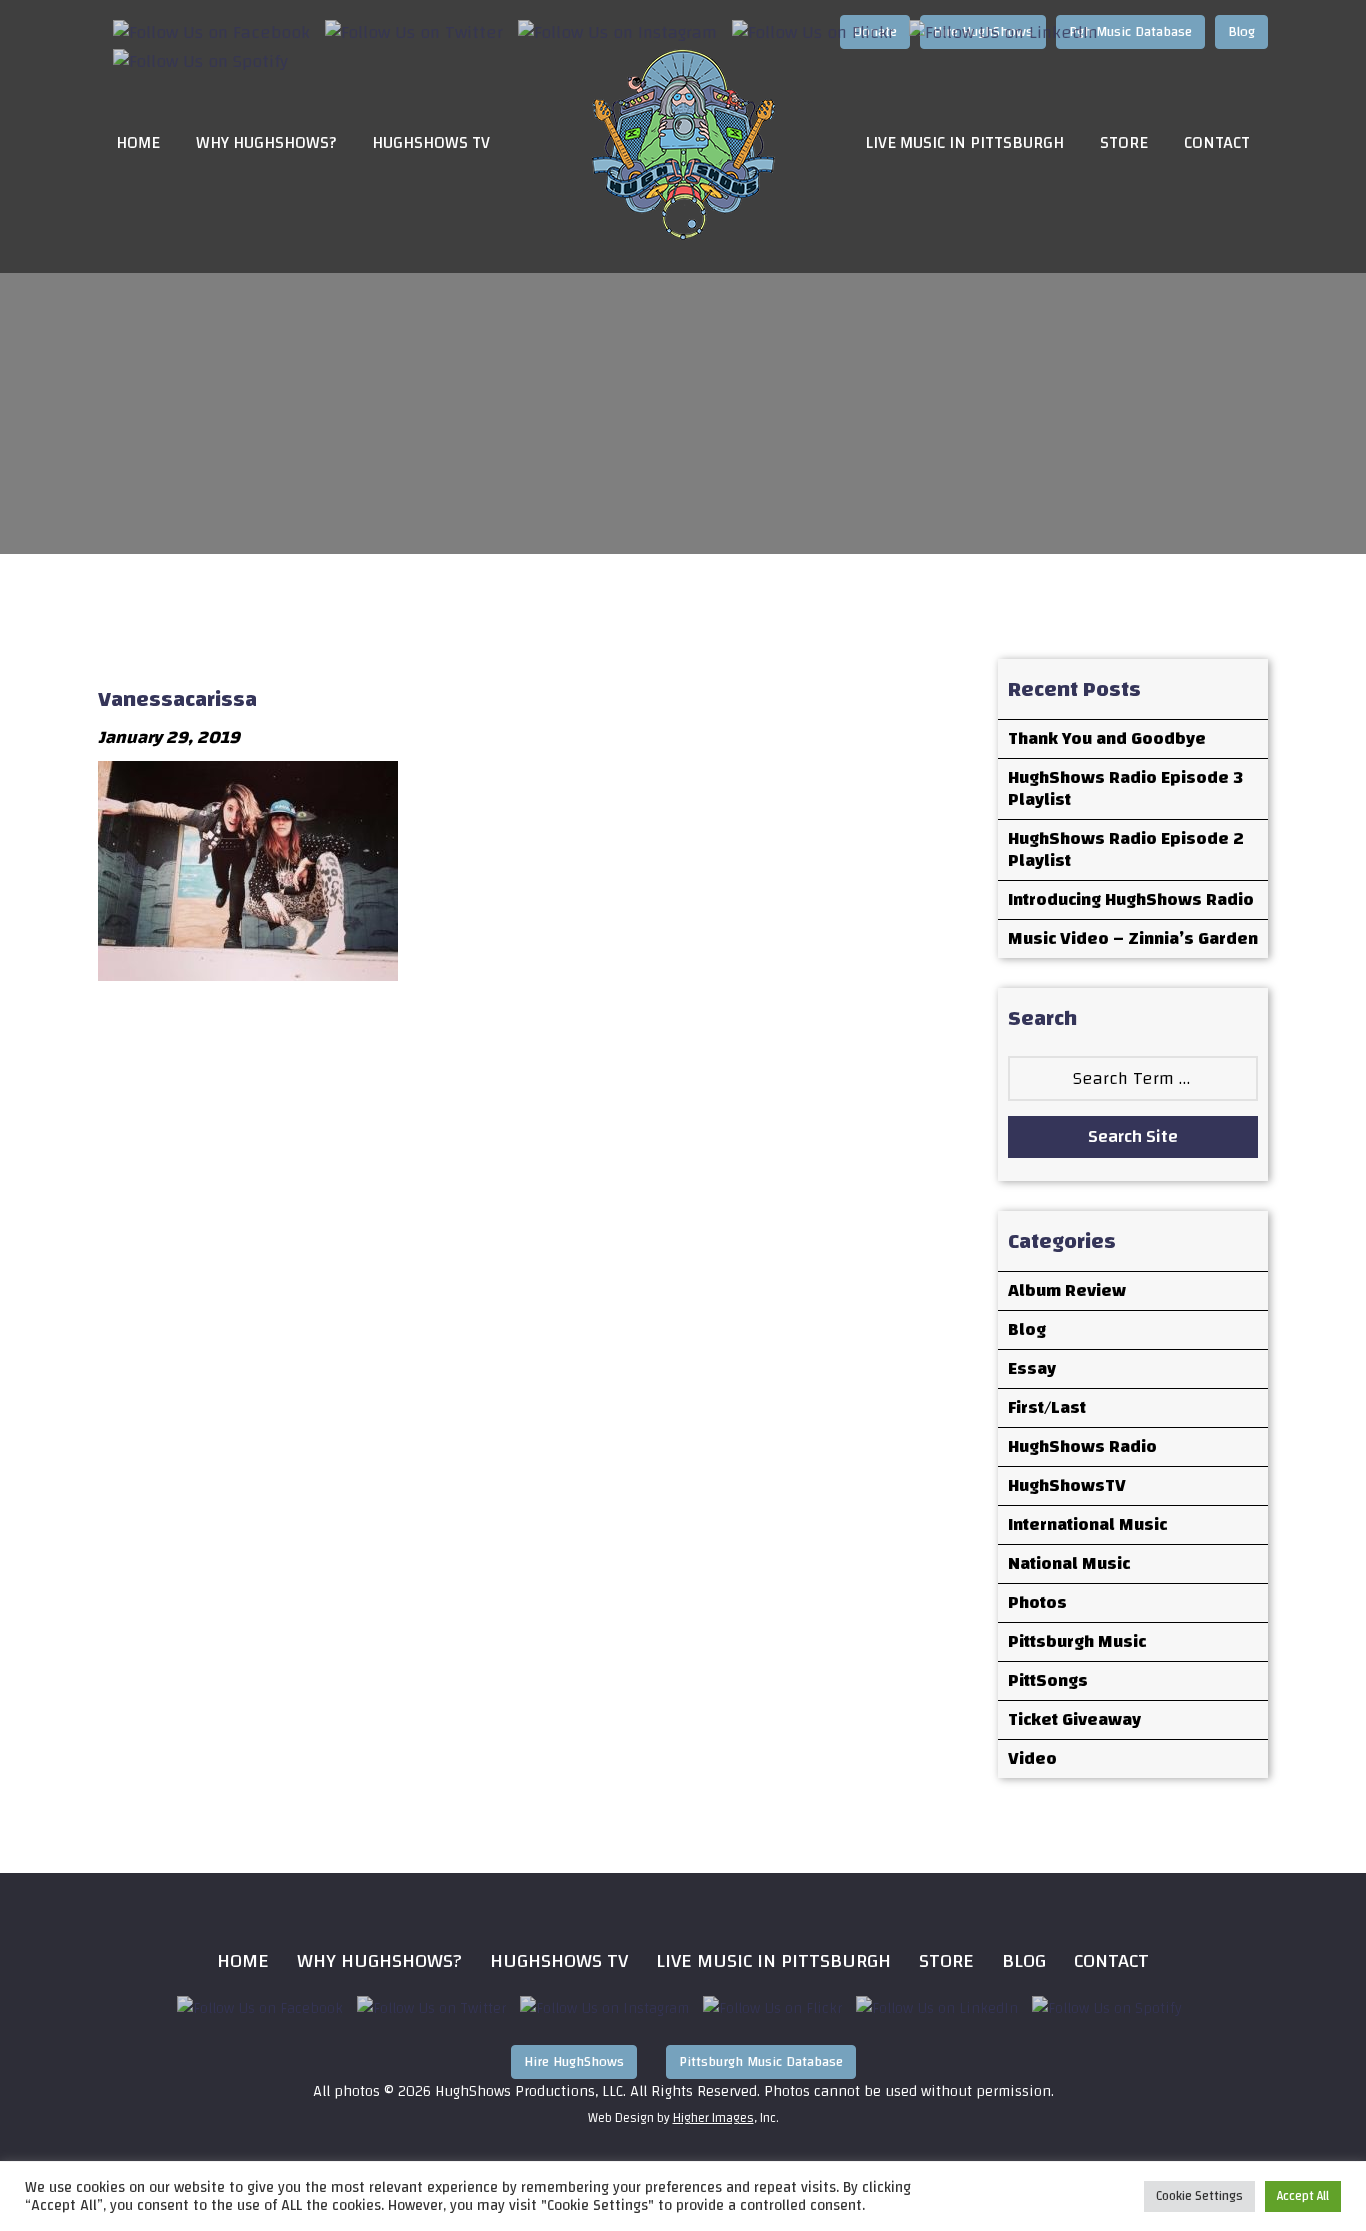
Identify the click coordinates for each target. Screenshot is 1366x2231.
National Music (1069, 1563)
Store (1124, 143)
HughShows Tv (559, 1960)
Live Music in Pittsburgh (964, 143)
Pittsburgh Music (1077, 1641)
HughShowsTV (1067, 1485)
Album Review (1067, 1290)
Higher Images (713, 2118)
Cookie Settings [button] (1199, 2196)
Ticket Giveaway (1074, 1719)
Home (138, 143)
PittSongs (1048, 1680)
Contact (1217, 143)
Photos (1037, 1602)
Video (1032, 1758)
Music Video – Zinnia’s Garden (1133, 938)
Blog (1027, 1329)
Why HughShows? (266, 143)
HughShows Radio (1082, 1446)
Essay (1032, 1368)
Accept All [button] (1303, 2196)
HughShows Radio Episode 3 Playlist (1125, 788)
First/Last (1047, 1407)
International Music (1087, 1524)
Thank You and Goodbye (1107, 738)
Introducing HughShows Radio (1131, 899)
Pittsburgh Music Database (761, 2062)
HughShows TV (431, 143)
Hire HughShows (574, 2062)
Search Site (1133, 1136)
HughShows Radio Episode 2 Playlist (1126, 849)
